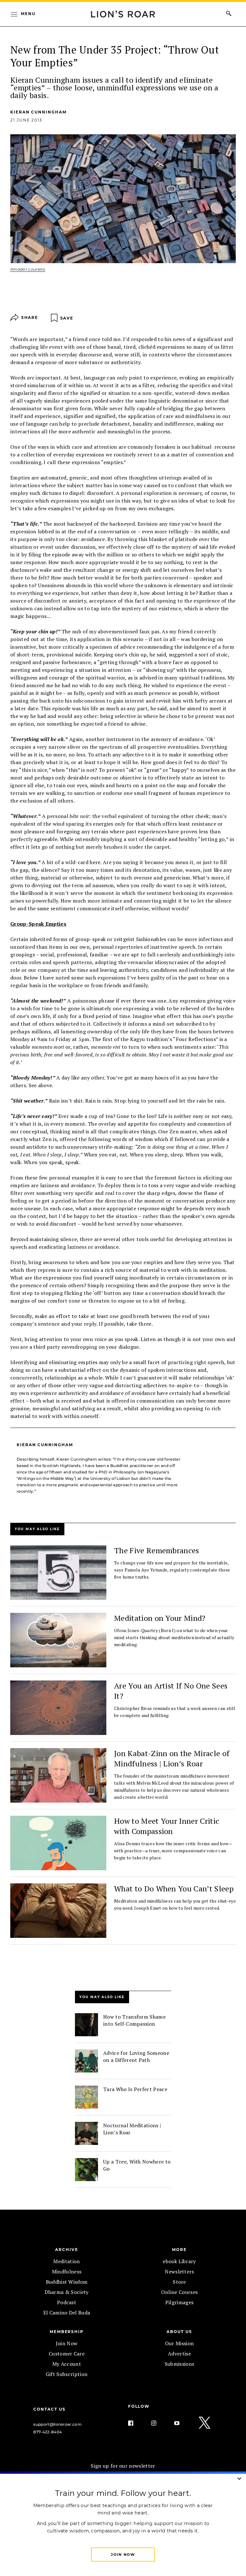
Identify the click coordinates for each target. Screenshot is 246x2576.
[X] (205, 2408)
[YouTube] (182, 2408)
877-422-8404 (48, 2417)
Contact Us (49, 2394)
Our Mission (179, 2328)
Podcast (67, 2287)
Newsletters (180, 2256)
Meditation (66, 2246)
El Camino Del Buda (67, 2297)
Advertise (180, 2338)
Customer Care (66, 2338)
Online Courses (179, 2277)
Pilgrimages (179, 2287)
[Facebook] (136, 2408)
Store (179, 2266)
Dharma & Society (66, 2277)
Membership (67, 2316)
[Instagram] (159, 2408)
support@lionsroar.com (57, 2409)
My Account (66, 2348)
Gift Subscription (66, 2359)
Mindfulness (67, 2256)
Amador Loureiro (28, 269)
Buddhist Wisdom (67, 2266)
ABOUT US (179, 2316)
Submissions (180, 2348)
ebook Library (179, 2246)
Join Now (67, 2328)
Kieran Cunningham (38, 112)
